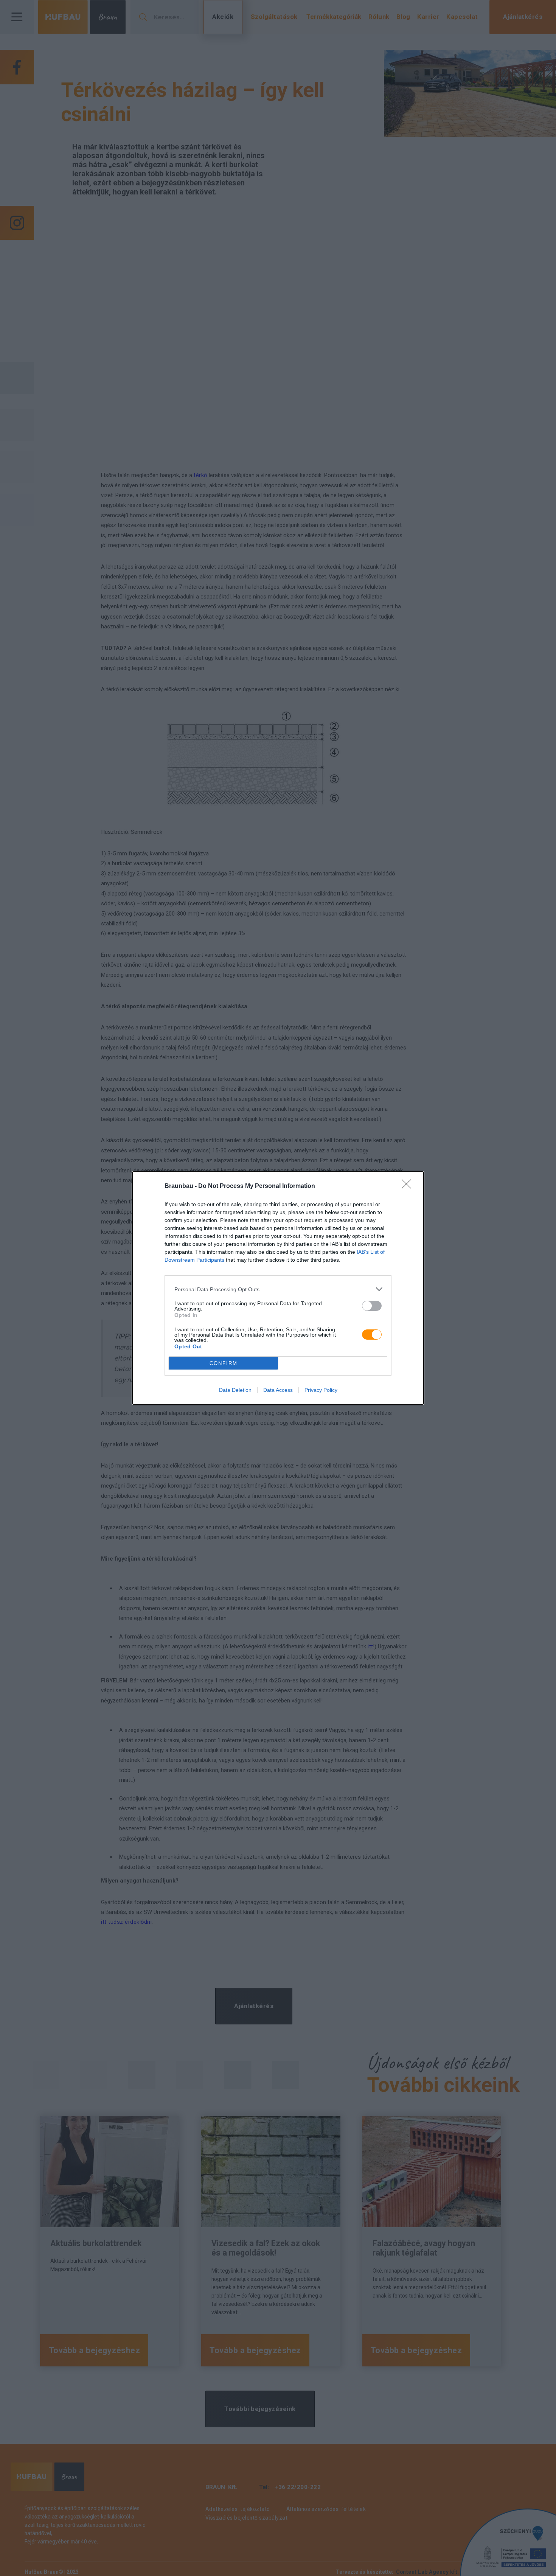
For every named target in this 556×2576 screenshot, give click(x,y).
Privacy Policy (321, 1390)
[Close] (409, 1186)
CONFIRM (224, 1363)
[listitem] (278, 1289)
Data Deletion (235, 1390)
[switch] (372, 1306)
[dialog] (278, 1288)
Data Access (278, 1390)
